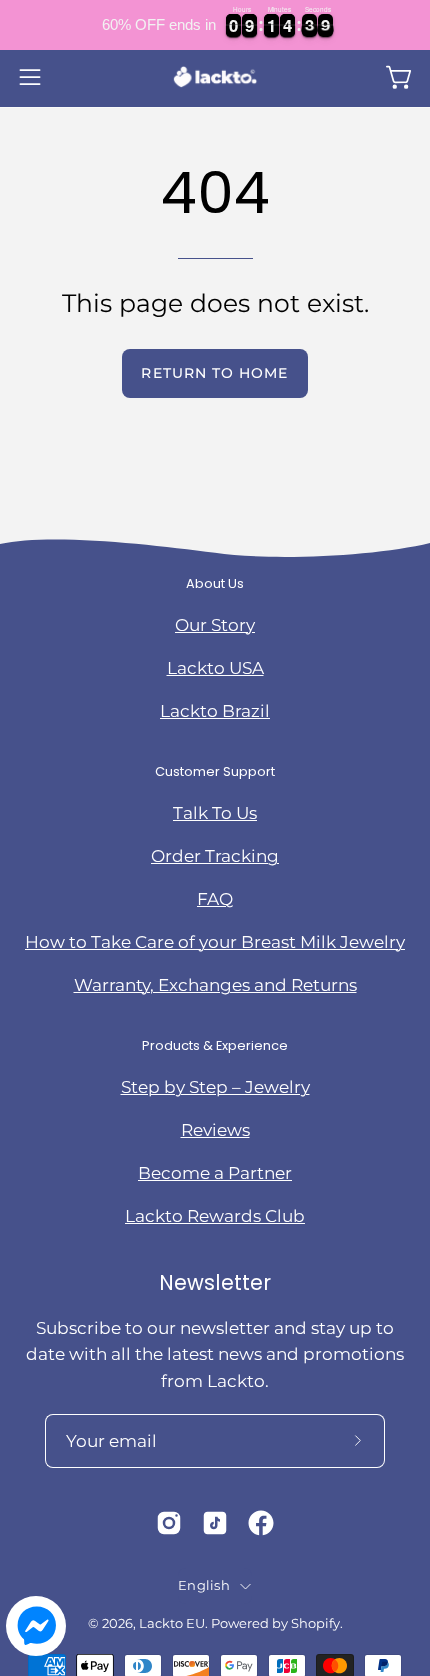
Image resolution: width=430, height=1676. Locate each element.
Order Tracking (215, 856)
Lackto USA (215, 668)
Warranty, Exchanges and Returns (215, 985)
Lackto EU (172, 1623)
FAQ (215, 899)
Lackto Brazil (215, 711)
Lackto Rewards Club (215, 1216)
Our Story (215, 625)
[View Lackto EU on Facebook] (261, 1523)
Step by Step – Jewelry (215, 1087)
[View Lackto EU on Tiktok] (215, 1523)
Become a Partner (215, 1173)
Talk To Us (215, 813)
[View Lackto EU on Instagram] (169, 1523)
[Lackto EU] (215, 77)
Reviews (215, 1130)
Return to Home (214, 373)
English (204, 1585)
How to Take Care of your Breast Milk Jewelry (215, 942)
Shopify (315, 1623)
